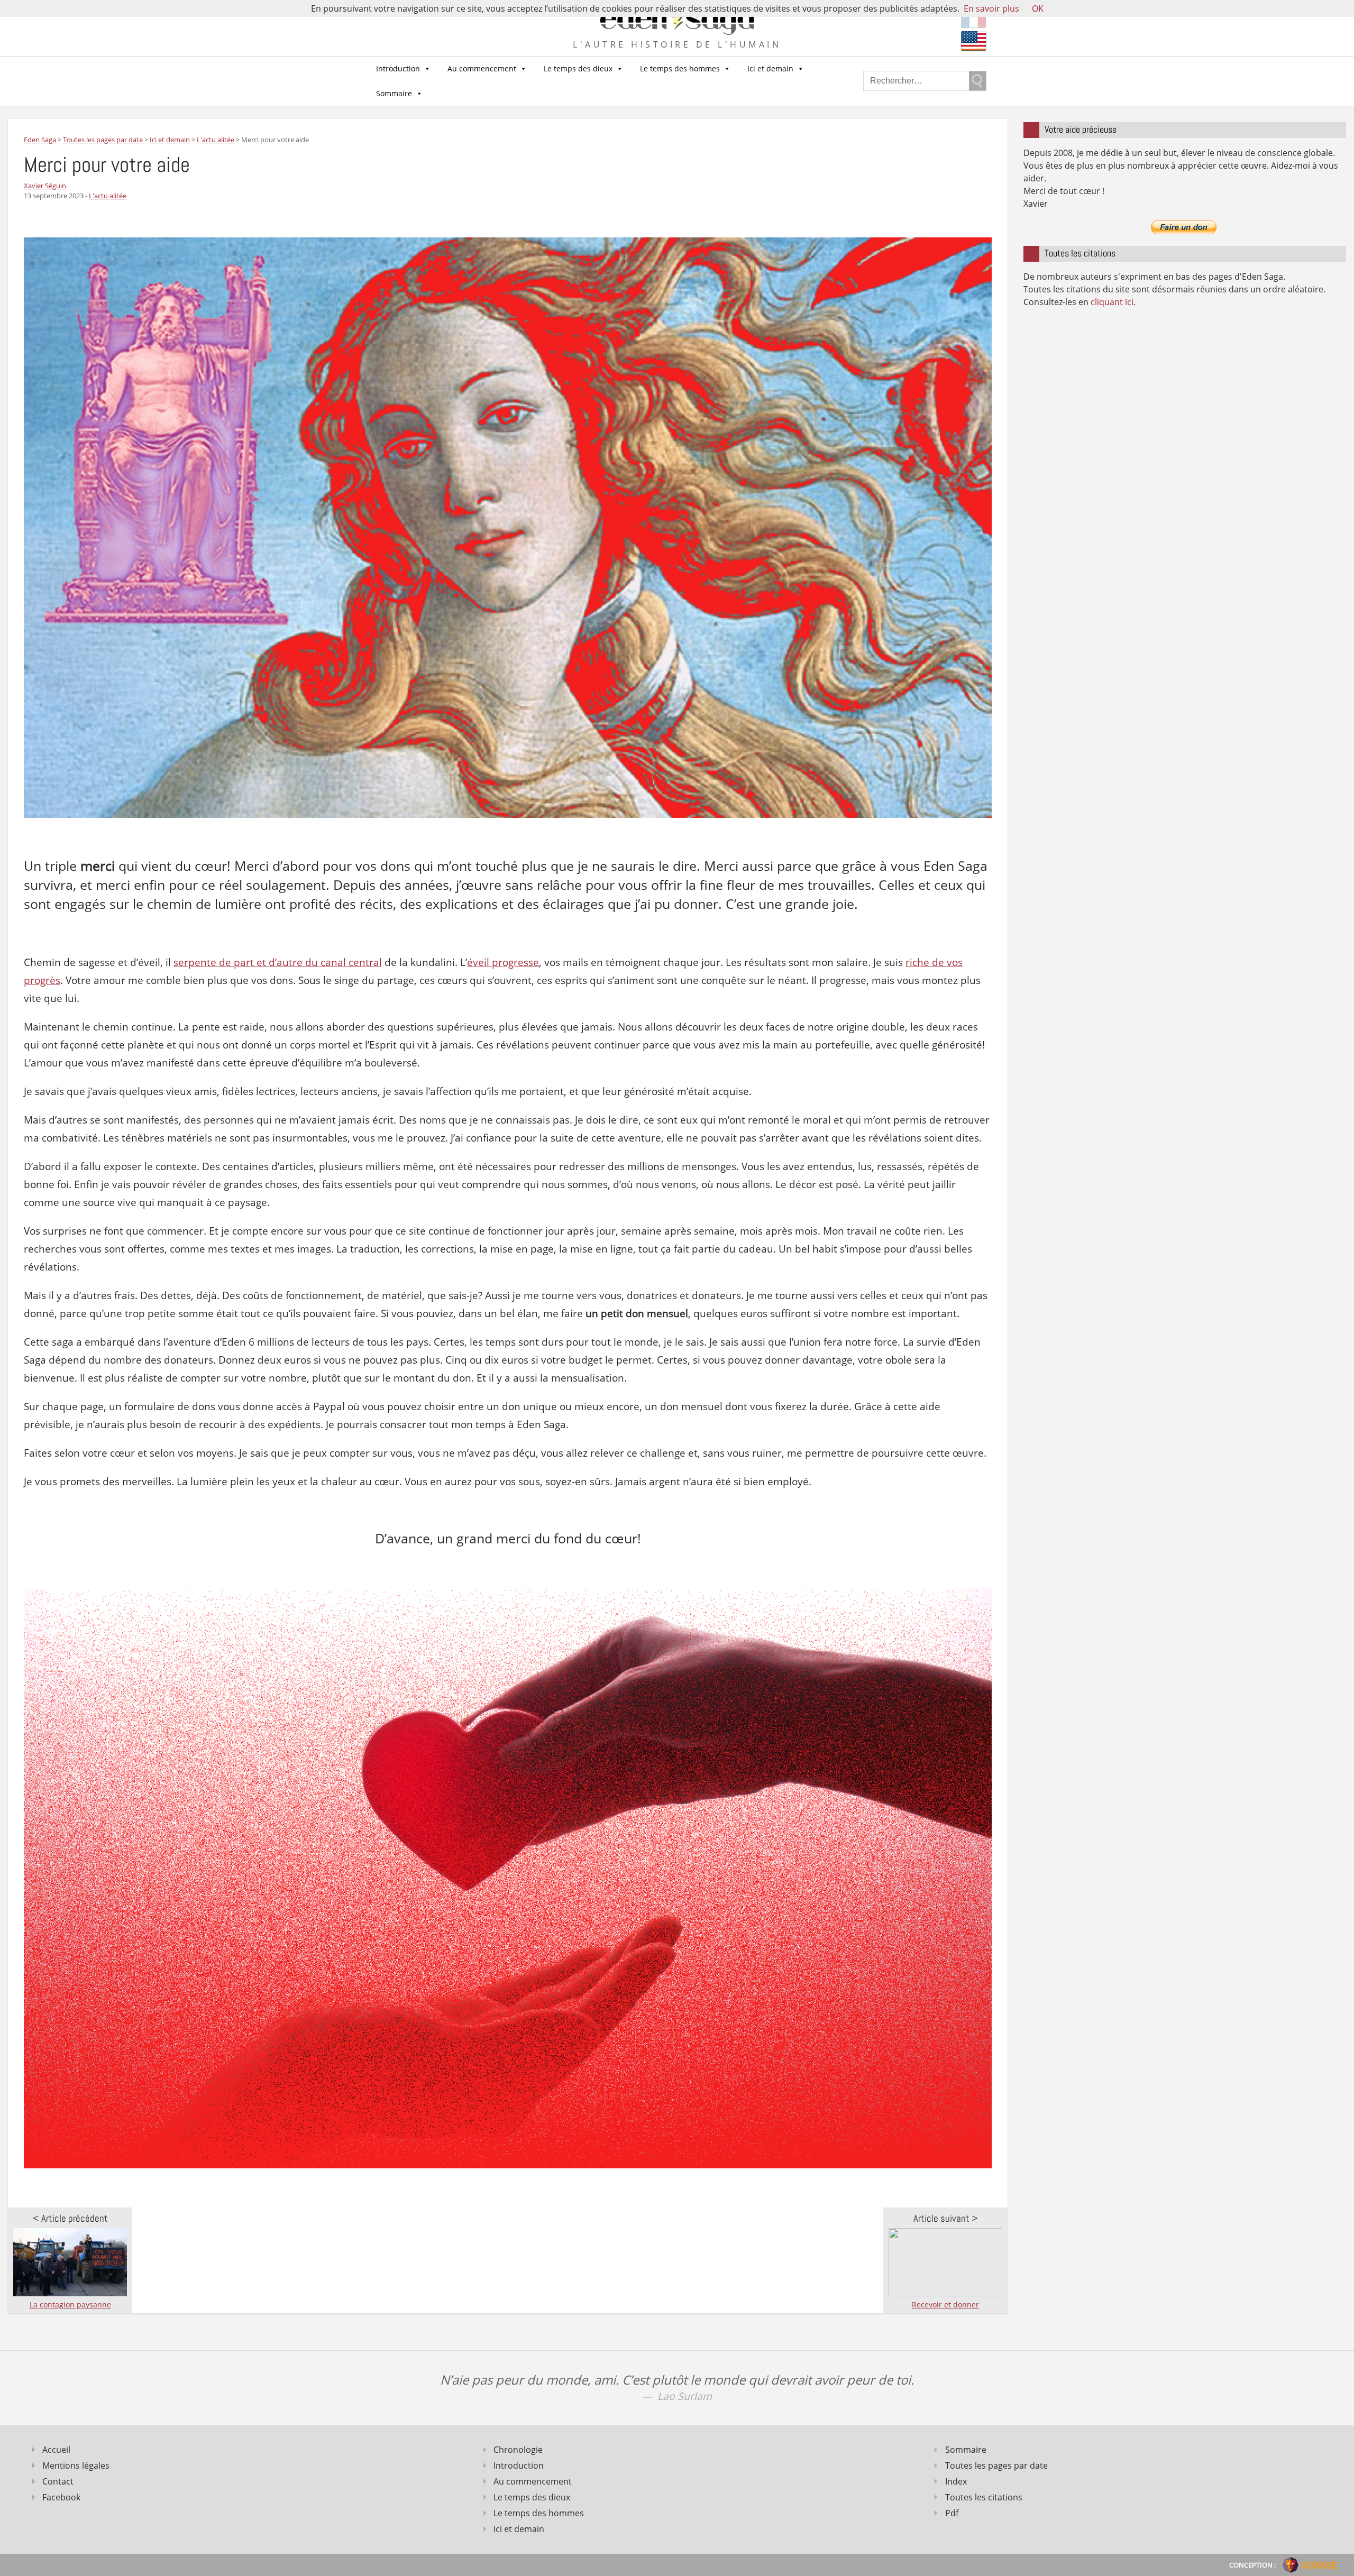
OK (1038, 8)
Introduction (398, 68)
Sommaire (394, 93)
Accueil (56, 2450)
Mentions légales (76, 2465)
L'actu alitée (108, 196)
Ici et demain (770, 68)
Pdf (952, 2513)
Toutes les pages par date (996, 2465)
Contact (58, 2481)
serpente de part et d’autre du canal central (278, 962)
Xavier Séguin (45, 186)
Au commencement (482, 68)
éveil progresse (503, 962)
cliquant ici (1112, 302)
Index (956, 2481)
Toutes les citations (984, 2497)
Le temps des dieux (578, 68)
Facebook (61, 2497)
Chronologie (518, 2450)
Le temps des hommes (680, 68)
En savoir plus (991, 8)
